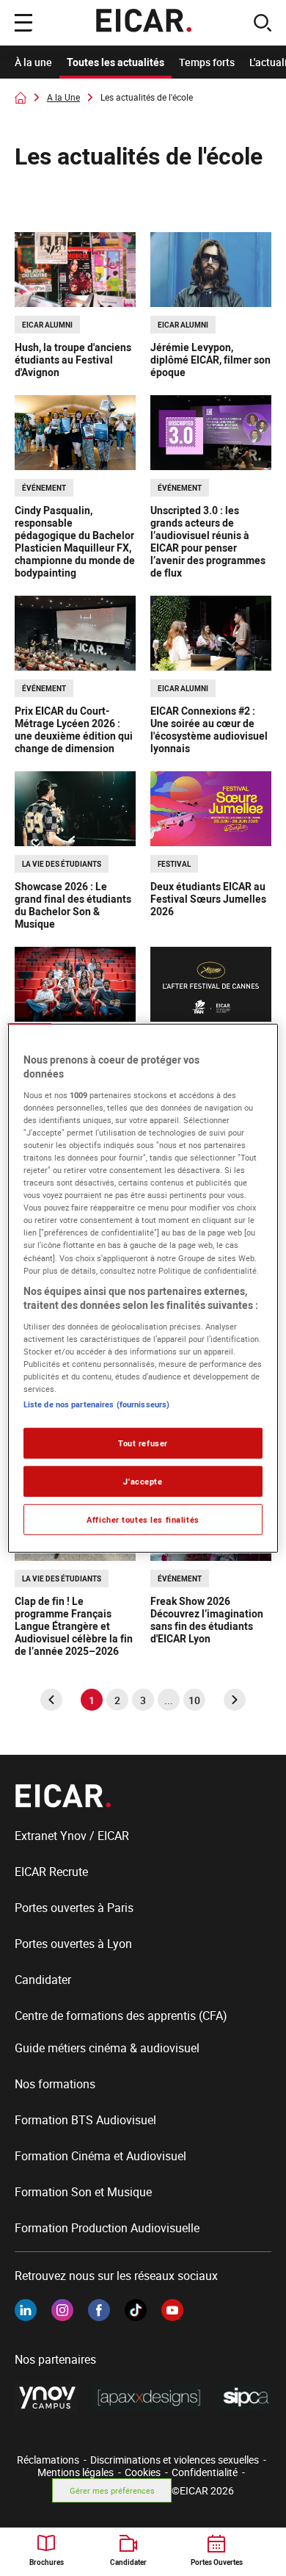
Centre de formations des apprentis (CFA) (121, 2016)
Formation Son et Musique (83, 2192)
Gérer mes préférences (112, 2490)
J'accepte (143, 1481)
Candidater (43, 1980)
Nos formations (55, 2084)
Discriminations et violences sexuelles (175, 2460)
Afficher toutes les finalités (143, 1519)
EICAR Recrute (51, 1872)
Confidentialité (205, 2472)
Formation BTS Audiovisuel (85, 2120)
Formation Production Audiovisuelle (107, 2228)
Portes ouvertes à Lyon (73, 1944)
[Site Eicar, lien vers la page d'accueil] (143, 23)
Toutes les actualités (115, 62)
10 (194, 1700)
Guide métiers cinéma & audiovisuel (107, 2048)
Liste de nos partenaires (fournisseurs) (96, 1404)
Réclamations (48, 2460)
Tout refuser (143, 1443)
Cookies (143, 2472)
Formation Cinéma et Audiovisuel (100, 2156)
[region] (143, 1288)
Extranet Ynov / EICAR (72, 1836)
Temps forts (207, 62)
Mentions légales (76, 2472)
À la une (33, 62)
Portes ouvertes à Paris (74, 1908)
